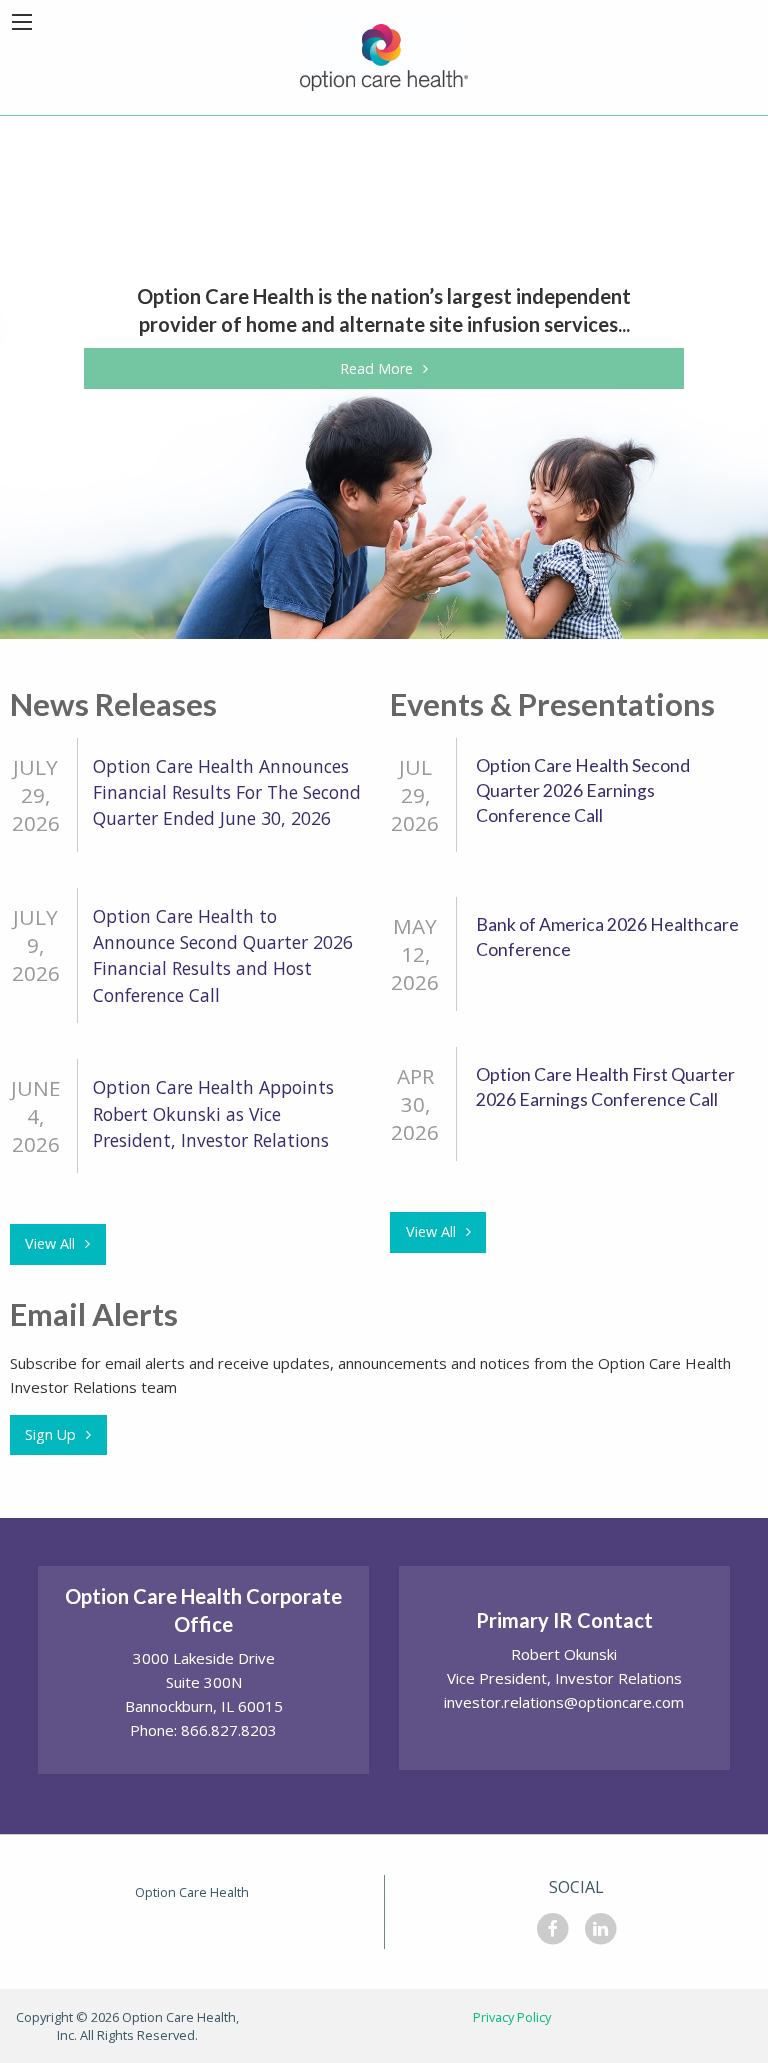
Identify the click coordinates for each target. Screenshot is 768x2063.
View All (50, 1243)
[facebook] (553, 1933)
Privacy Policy (512, 2017)
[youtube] (601, 1933)
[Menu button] (22, 22)
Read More (376, 368)
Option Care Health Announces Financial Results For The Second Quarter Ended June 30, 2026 (227, 792)
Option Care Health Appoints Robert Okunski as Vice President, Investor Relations (213, 1113)
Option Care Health (192, 1892)
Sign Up (50, 1434)
